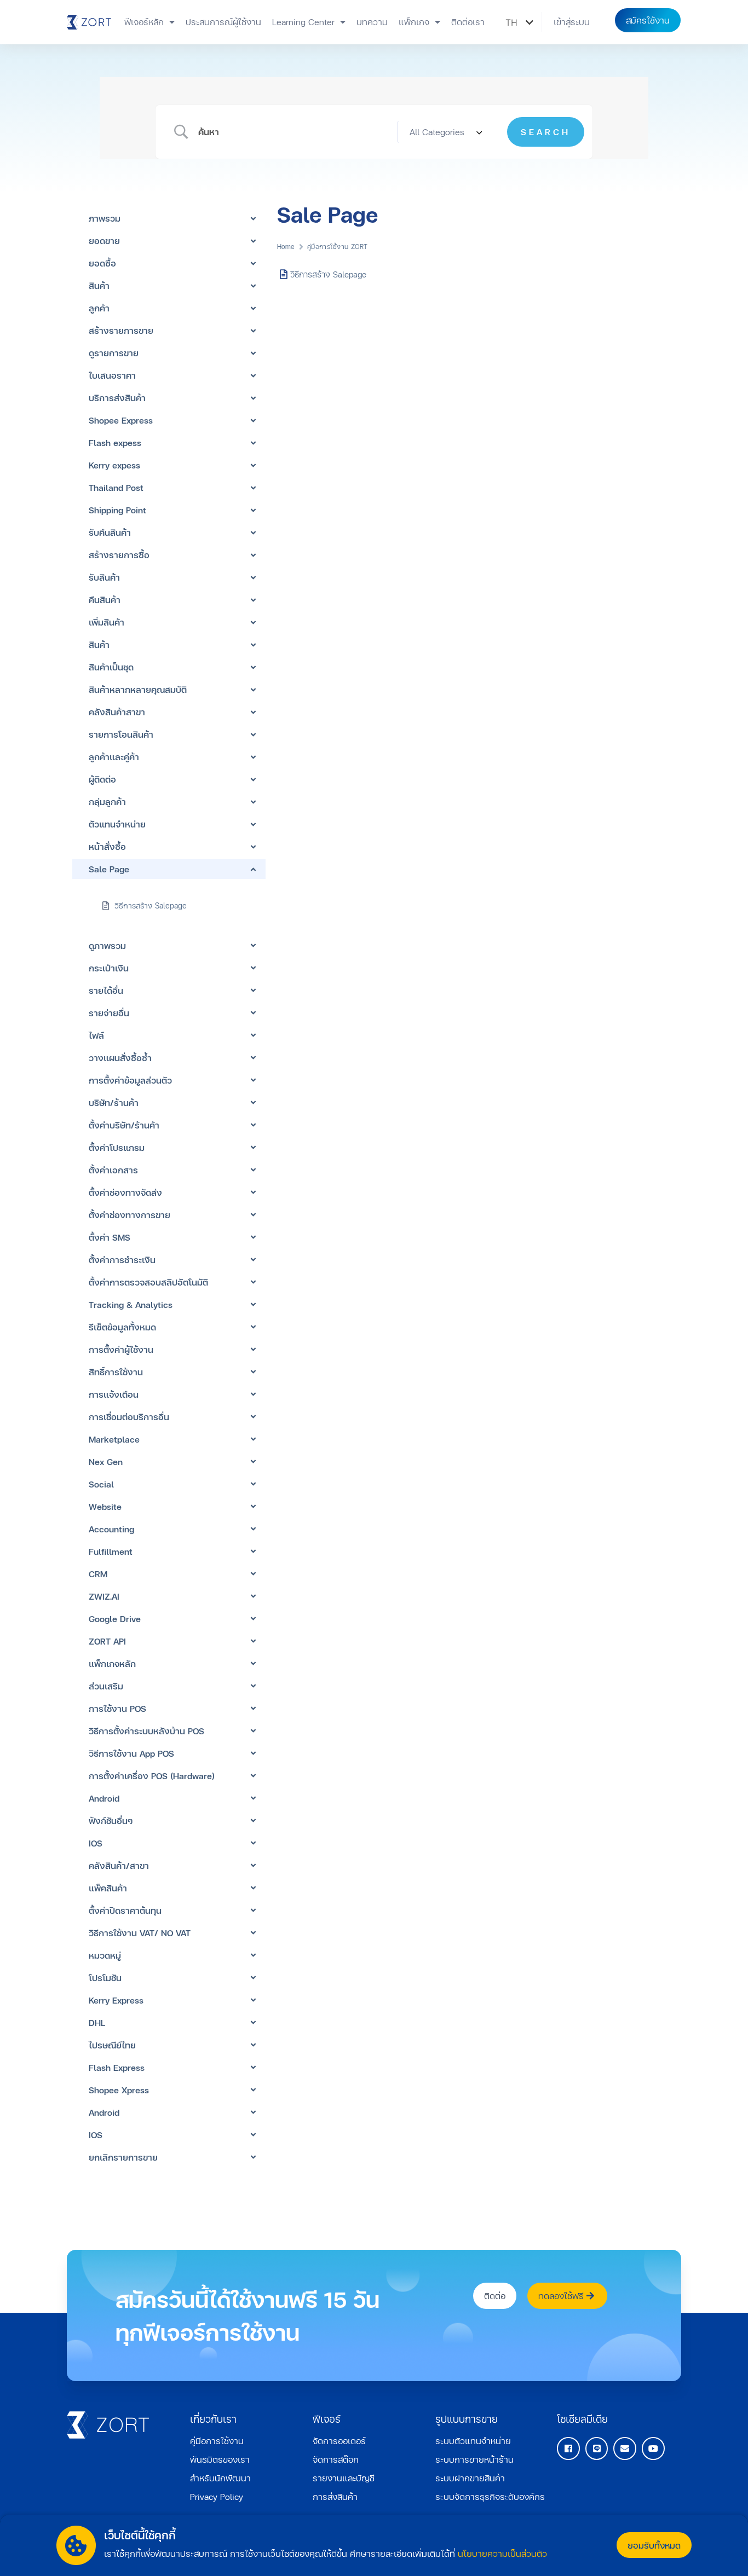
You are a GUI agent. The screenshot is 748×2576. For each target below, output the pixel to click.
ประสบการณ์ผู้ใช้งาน (223, 22)
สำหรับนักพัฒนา (220, 2478)
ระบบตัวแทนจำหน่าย (473, 2441)
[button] (572, 22)
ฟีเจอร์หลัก (144, 22)
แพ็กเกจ (414, 22)
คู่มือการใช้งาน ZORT (338, 247)
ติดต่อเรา (468, 22)
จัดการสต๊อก (336, 2459)
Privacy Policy (217, 2496)
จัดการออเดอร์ (339, 2441)
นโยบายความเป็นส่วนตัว (502, 2553)
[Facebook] (568, 2448)
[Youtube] (653, 2448)
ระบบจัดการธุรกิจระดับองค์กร (490, 2496)
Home (286, 247)
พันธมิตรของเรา (220, 2459)
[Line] (597, 2448)
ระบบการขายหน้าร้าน (474, 2459)
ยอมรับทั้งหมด (654, 2545)
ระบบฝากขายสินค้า (470, 2478)
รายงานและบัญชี (344, 2478)
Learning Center (303, 22)
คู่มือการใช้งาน (217, 2441)
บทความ (372, 22)
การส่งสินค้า (335, 2496)
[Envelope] (625, 2448)
